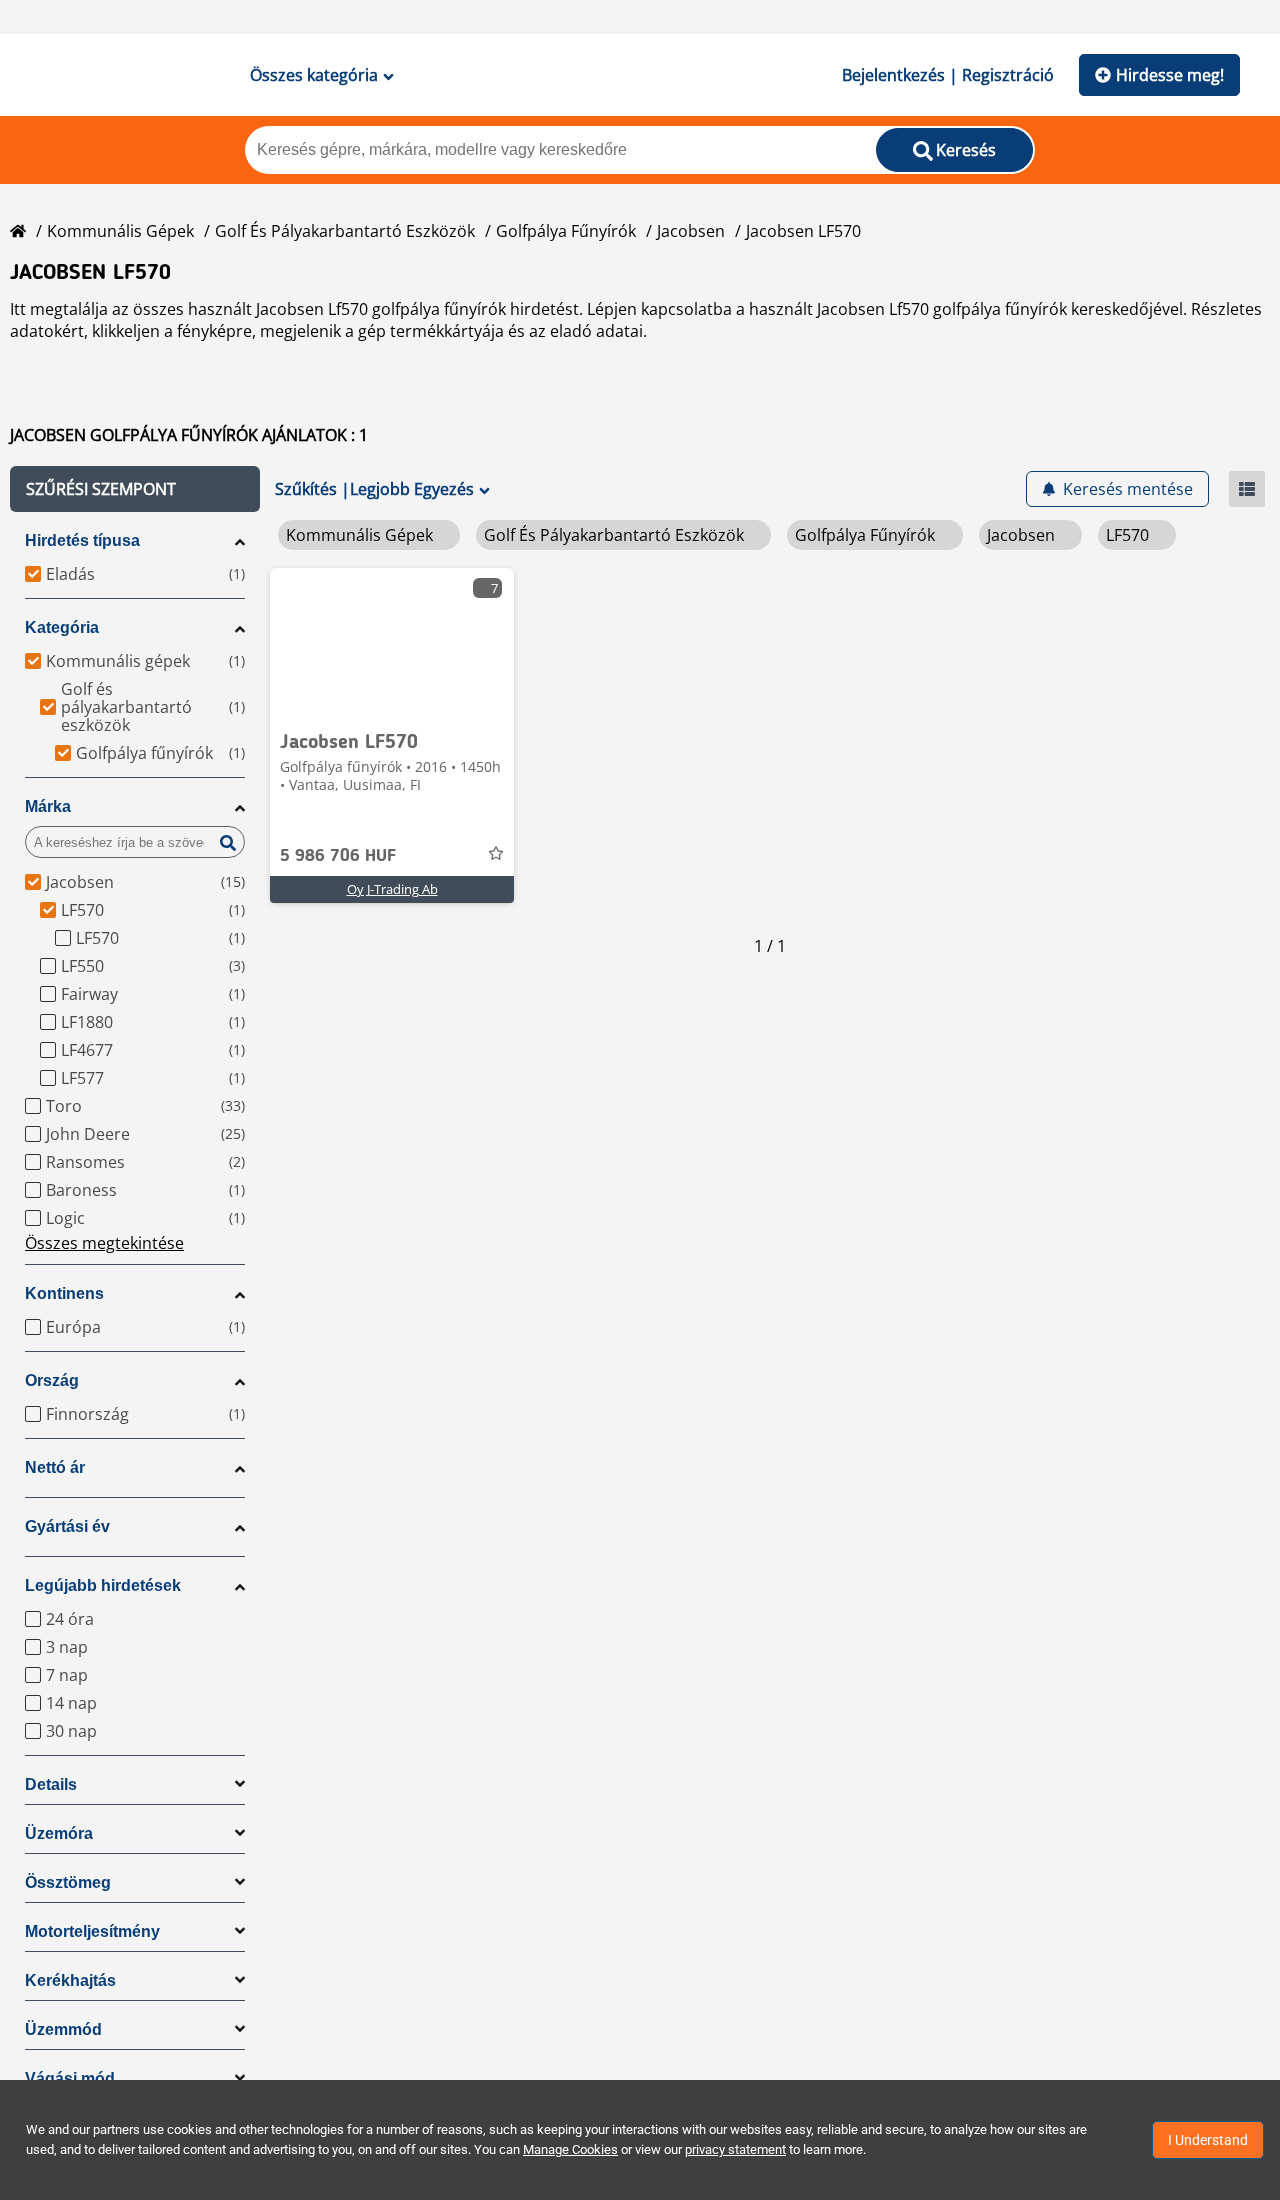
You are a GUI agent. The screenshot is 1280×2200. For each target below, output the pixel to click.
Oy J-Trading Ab (392, 889)
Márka (48, 806)
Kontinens (64, 1293)
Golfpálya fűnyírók (566, 231)
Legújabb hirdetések (103, 1585)
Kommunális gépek (120, 231)
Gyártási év (67, 1526)
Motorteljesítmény (92, 1931)
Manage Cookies (570, 2149)
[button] (135, 489)
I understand (1208, 2140)
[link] (392, 643)
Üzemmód (63, 2029)
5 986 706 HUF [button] (338, 856)
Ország (52, 1380)
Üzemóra (59, 1833)
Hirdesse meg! (1170, 75)
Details (51, 1784)
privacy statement (735, 2149)
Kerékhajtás (70, 1980)
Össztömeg (68, 1882)
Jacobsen (691, 231)
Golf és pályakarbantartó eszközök (345, 231)
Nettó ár (55, 1467)
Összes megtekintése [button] (104, 1243)
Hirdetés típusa (82, 540)
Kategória (62, 627)
